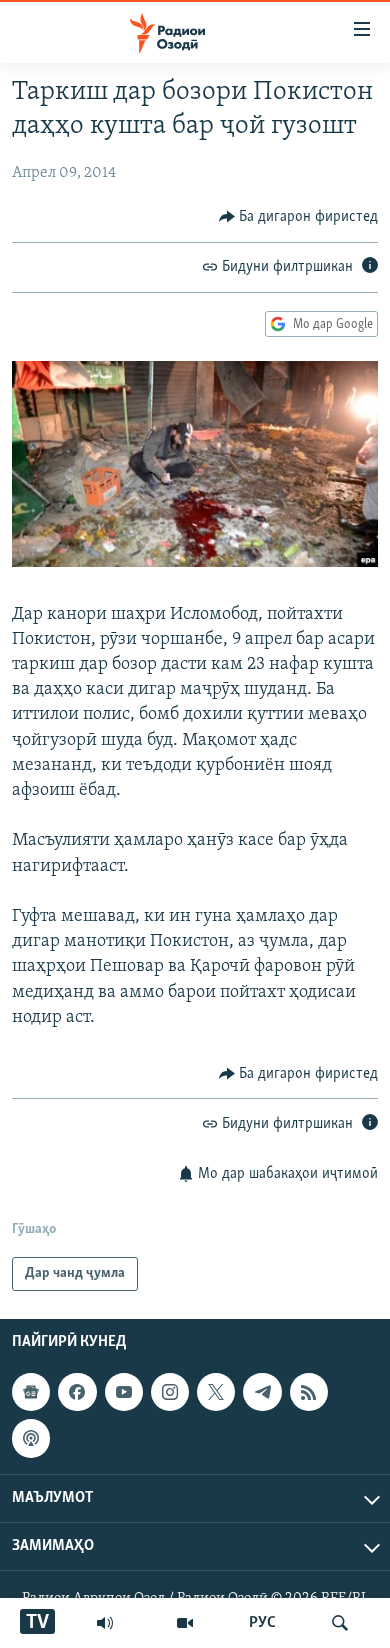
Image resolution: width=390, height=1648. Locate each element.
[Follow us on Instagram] (170, 1392)
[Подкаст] (31, 1439)
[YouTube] (185, 1623)
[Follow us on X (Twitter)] (216, 1392)
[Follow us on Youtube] (124, 1392)
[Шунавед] (105, 1623)
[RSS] (309, 1392)
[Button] (299, 217)
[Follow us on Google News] (31, 1392)
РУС (262, 1623)
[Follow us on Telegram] (262, 1392)
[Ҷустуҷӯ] (340, 1623)
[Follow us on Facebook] (77, 1392)
